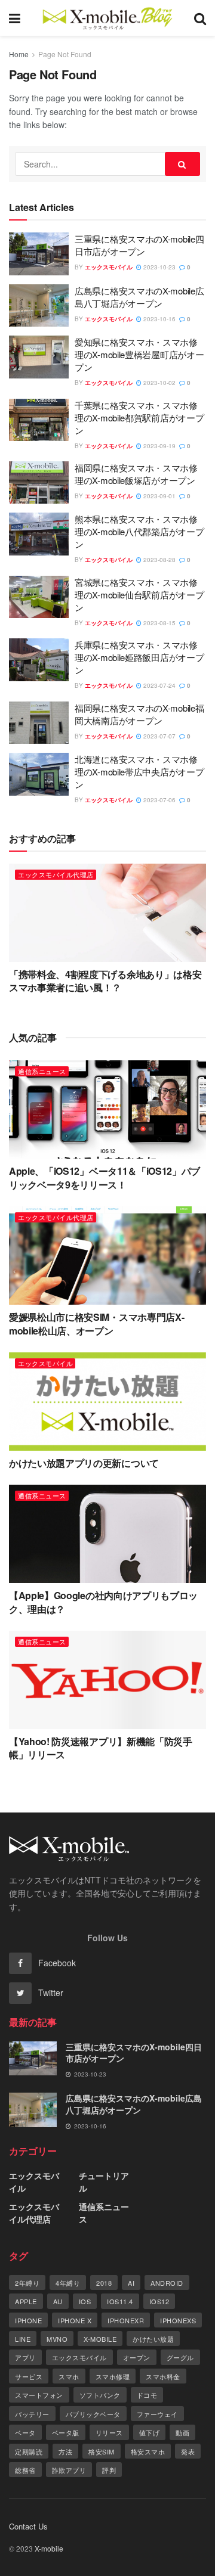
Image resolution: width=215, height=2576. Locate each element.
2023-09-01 (159, 496)
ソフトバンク (100, 2395)
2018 (104, 2283)
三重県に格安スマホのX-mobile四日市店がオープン (139, 245)
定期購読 (29, 2451)
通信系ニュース (42, 1071)
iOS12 (159, 2301)
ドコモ (147, 2395)
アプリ (25, 2357)
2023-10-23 (159, 267)
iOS (85, 2301)
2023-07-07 (159, 736)
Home (19, 54)
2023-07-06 (159, 800)
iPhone (28, 2320)
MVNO (57, 2339)
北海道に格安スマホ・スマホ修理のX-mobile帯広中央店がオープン (139, 772)
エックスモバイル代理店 (56, 874)
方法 (65, 2451)
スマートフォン (39, 2395)
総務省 (25, 2470)
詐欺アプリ (69, 2470)
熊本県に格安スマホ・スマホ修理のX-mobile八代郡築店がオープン (139, 531)
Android (167, 2283)
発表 (188, 2451)
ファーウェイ (157, 2414)
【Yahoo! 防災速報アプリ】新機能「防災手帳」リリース (101, 1748)
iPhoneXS (178, 2320)
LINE (23, 2339)
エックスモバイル (109, 267)
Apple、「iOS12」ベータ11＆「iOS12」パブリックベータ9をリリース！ (105, 1177)
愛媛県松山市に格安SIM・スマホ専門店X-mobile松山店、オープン (96, 1323)
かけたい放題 (153, 2339)
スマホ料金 (163, 2376)
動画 (182, 2432)
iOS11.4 (120, 2301)
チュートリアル (104, 2182)
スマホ (69, 2376)
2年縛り (27, 2283)
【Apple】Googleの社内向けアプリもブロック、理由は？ (103, 1602)
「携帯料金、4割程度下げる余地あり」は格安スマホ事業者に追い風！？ (105, 981)
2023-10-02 (159, 383)
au (58, 2301)
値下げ (150, 2432)
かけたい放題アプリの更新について (84, 1463)
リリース (109, 2432)
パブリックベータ (93, 2414)
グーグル (180, 2357)
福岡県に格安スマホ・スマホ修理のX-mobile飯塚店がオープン (136, 474)
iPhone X (75, 2320)
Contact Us (28, 2526)
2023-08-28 (159, 560)
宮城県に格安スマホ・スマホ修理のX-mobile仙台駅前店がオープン (139, 595)
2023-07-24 (159, 685)
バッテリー (32, 2414)
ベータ (25, 2432)
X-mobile (100, 2339)
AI (131, 2283)
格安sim (102, 2451)
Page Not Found (65, 54)
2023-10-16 (159, 319)
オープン (137, 2357)
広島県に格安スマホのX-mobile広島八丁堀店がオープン (139, 297)
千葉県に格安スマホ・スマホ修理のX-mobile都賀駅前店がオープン (139, 418)
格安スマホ (148, 2451)
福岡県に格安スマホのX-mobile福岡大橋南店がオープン (139, 714)
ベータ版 (66, 2432)
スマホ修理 (113, 2376)
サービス (29, 2376)
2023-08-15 (159, 623)
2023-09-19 (159, 446)
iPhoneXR (126, 2320)
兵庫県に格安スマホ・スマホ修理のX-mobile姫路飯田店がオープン (139, 657)
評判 (109, 2470)
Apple (26, 2301)
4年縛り (68, 2283)
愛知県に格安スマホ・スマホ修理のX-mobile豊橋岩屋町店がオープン (139, 354)
